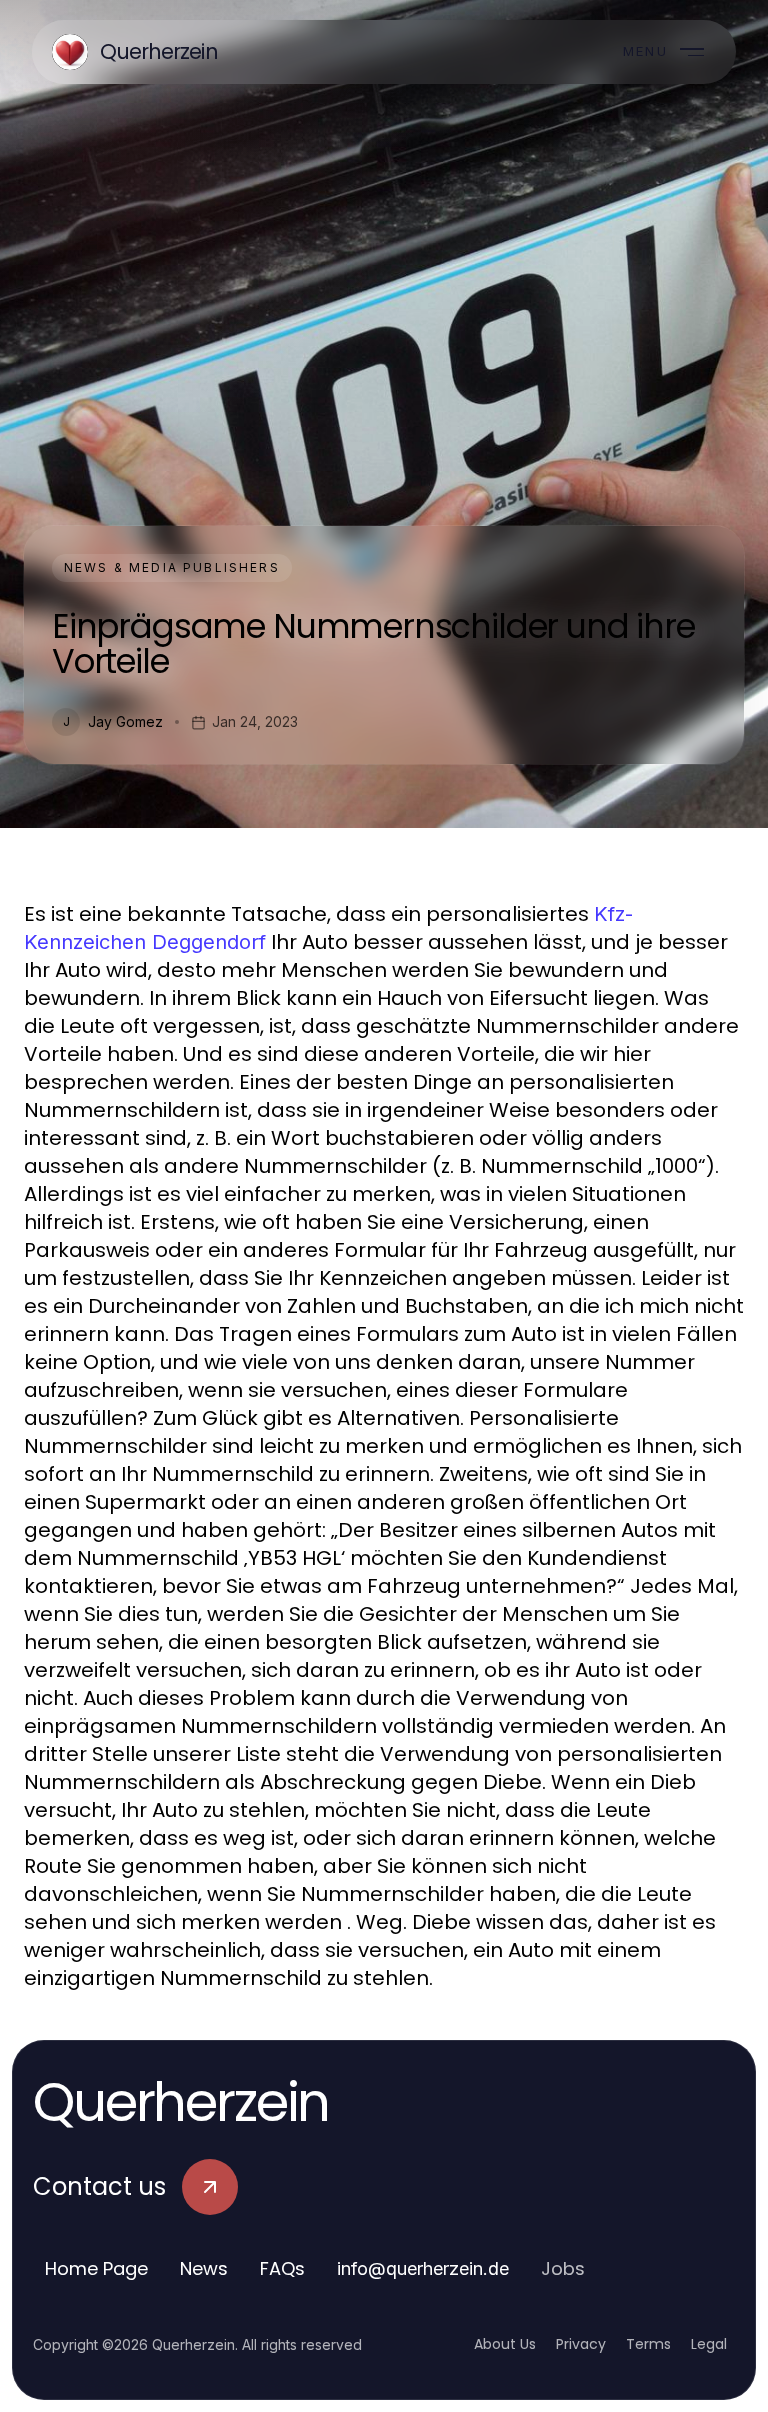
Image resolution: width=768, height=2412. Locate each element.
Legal (709, 2344)
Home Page (96, 2268)
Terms (648, 2344)
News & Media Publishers (172, 567)
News (204, 2268)
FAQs (282, 2268)
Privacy (581, 2344)
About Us (505, 2344)
